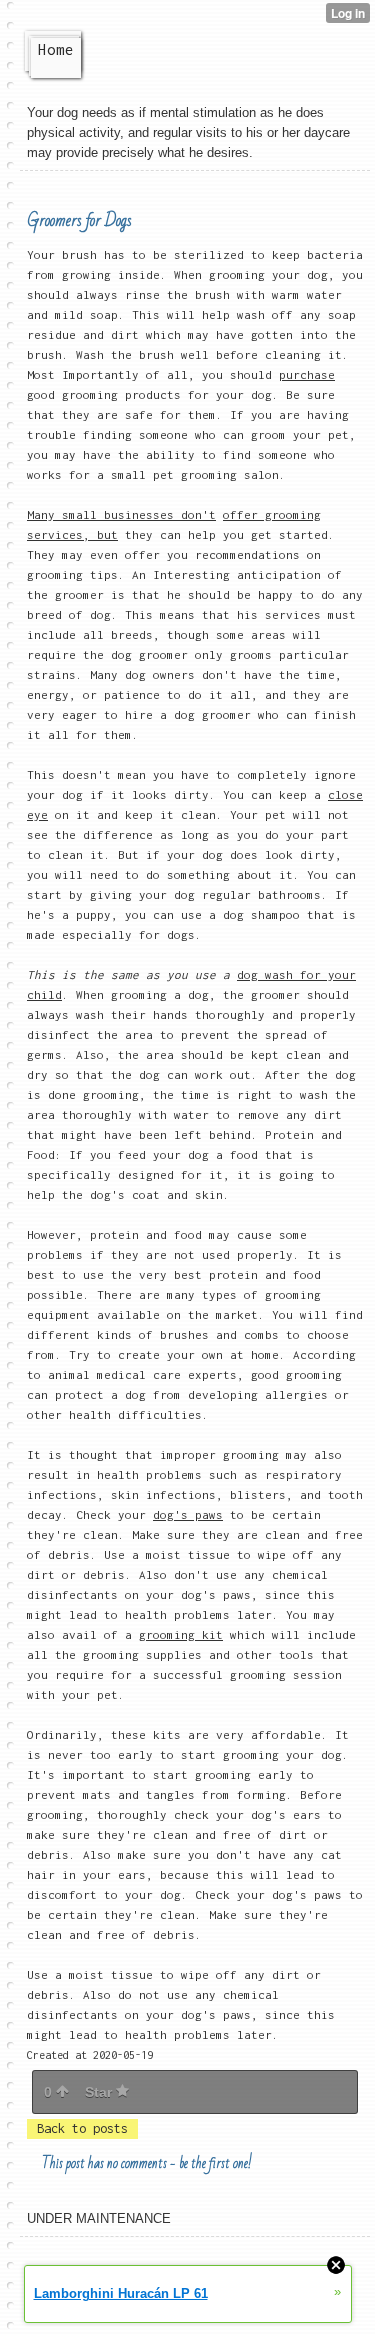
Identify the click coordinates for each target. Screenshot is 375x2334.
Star (100, 2092)
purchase (307, 374)
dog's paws (188, 1514)
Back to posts (82, 2128)
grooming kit (181, 1634)
